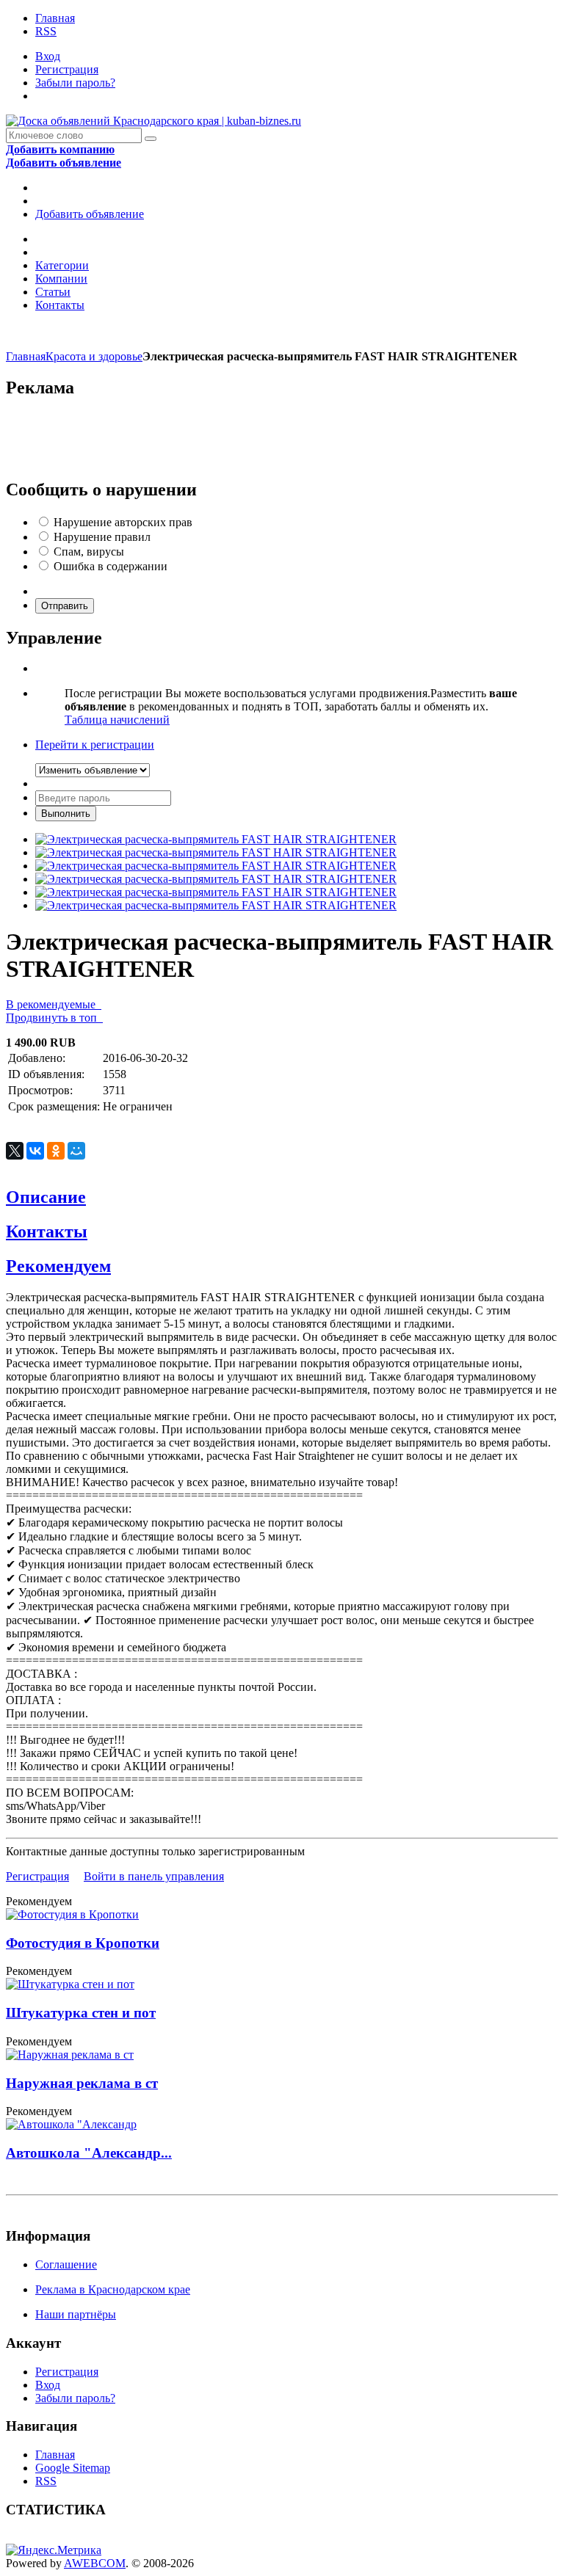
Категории (62, 265)
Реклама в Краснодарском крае (113, 2289)
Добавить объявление (90, 214)
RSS (46, 31)
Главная (55, 18)
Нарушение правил (102, 537)
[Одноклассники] (56, 1151)
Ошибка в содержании (111, 566)
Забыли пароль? (75, 83)
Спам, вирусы (89, 552)
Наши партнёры (76, 2314)
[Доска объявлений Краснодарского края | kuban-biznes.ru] (153, 121)
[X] (15, 1151)
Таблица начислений (117, 720)
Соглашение (66, 2264)
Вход (48, 56)
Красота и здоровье (94, 356)
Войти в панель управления (154, 1876)
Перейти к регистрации (95, 745)
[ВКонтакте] (35, 1151)
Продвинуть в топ (54, 1018)
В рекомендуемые (54, 1004)
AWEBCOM (95, 2563)
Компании (61, 279)
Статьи (53, 292)
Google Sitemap (73, 2468)
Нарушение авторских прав (123, 522)
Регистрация (67, 69)
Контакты (60, 305)
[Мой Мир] (76, 1151)
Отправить (65, 606)
